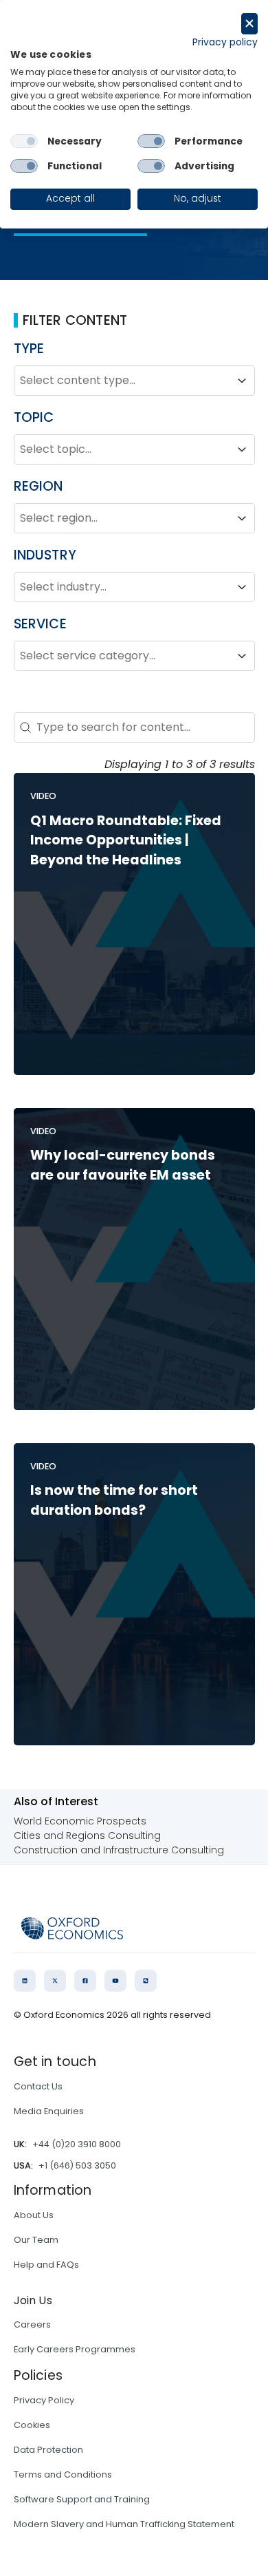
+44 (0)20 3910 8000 (77, 2144)
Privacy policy (225, 42)
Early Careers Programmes (75, 2349)
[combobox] (122, 381)
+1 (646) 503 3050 (77, 2165)
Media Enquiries (49, 2111)
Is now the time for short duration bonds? (114, 1500)
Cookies (32, 2425)
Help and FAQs (46, 2265)
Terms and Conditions (63, 2474)
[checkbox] (24, 141)
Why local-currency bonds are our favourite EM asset (123, 1165)
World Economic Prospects (80, 1821)
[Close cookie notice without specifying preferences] (249, 24)
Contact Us (38, 2086)
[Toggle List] (242, 381)
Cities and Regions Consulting (87, 1835)
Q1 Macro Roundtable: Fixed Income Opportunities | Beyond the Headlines (126, 841)
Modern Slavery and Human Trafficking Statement (124, 2524)
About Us (34, 2215)
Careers (32, 2324)
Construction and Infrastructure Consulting (119, 1850)
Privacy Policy (44, 2400)
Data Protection (48, 2450)
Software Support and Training (82, 2499)
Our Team (36, 2240)
